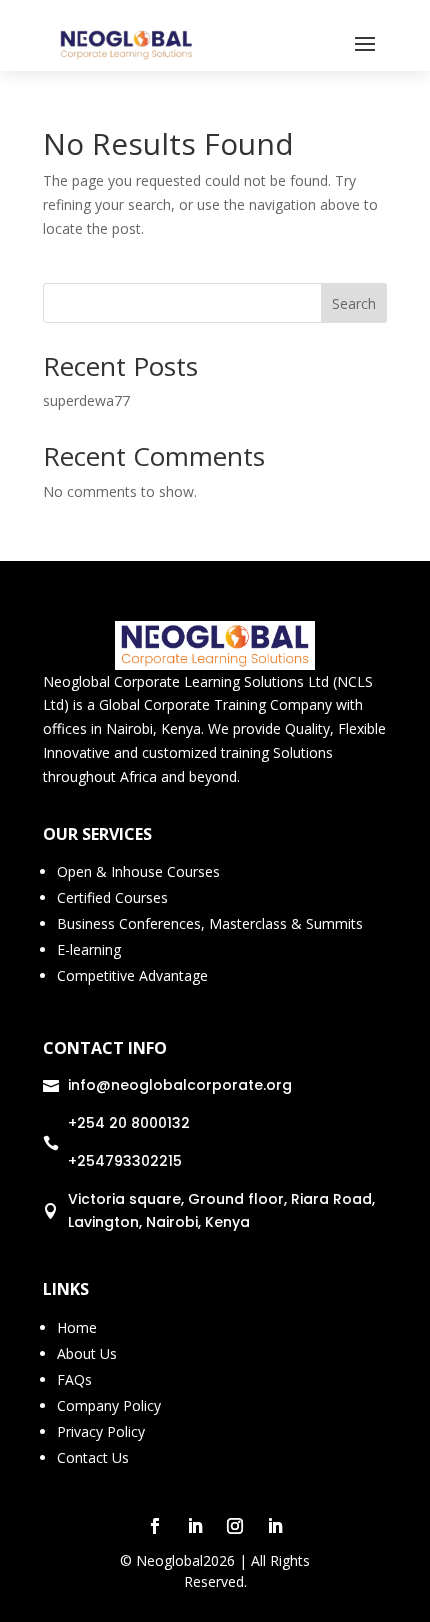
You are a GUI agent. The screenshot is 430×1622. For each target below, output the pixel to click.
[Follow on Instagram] (235, 1526)
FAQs (74, 1379)
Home (77, 1327)
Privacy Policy (101, 1431)
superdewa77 (86, 400)
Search (354, 303)
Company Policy (109, 1405)
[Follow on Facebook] (155, 1526)
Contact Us (93, 1457)
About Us (87, 1353)
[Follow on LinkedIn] (195, 1526)
